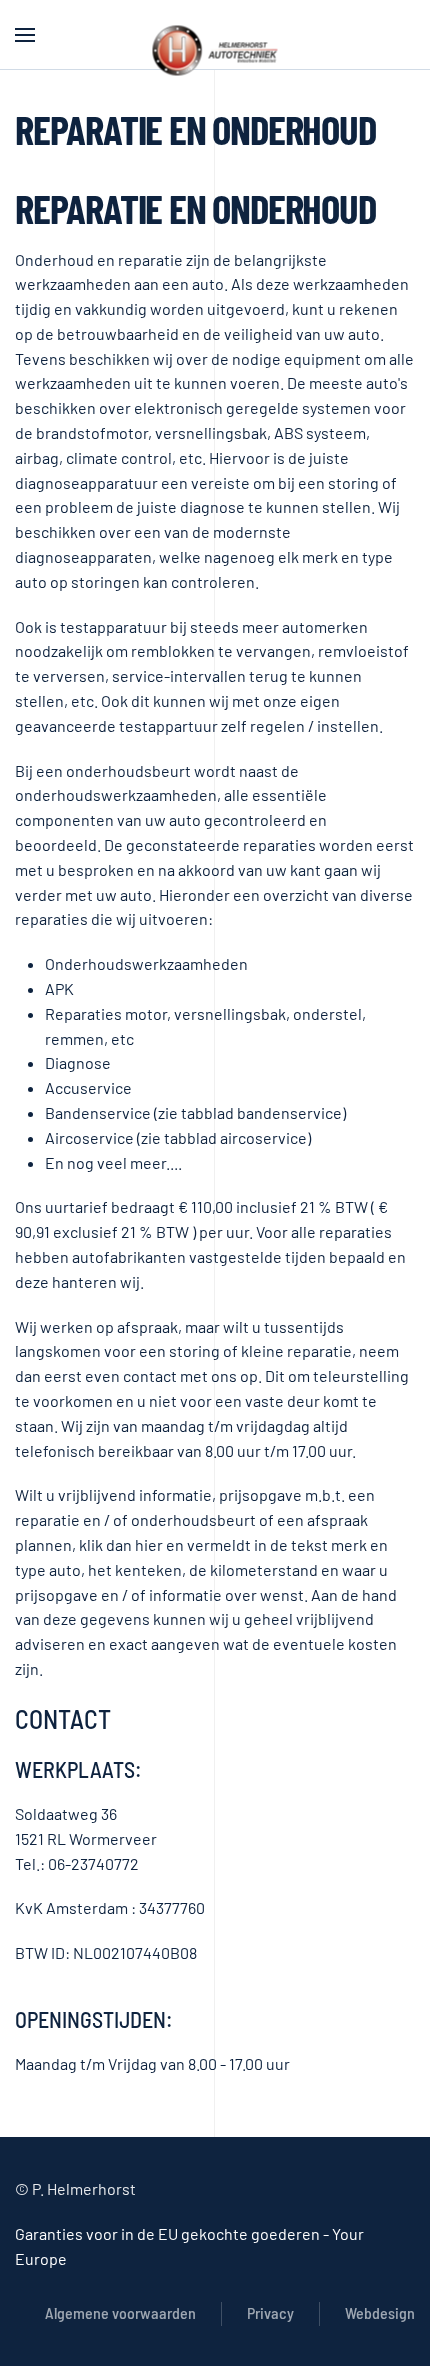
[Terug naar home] (215, 50)
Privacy (270, 2312)
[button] (25, 35)
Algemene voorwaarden (120, 2312)
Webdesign (380, 2312)
